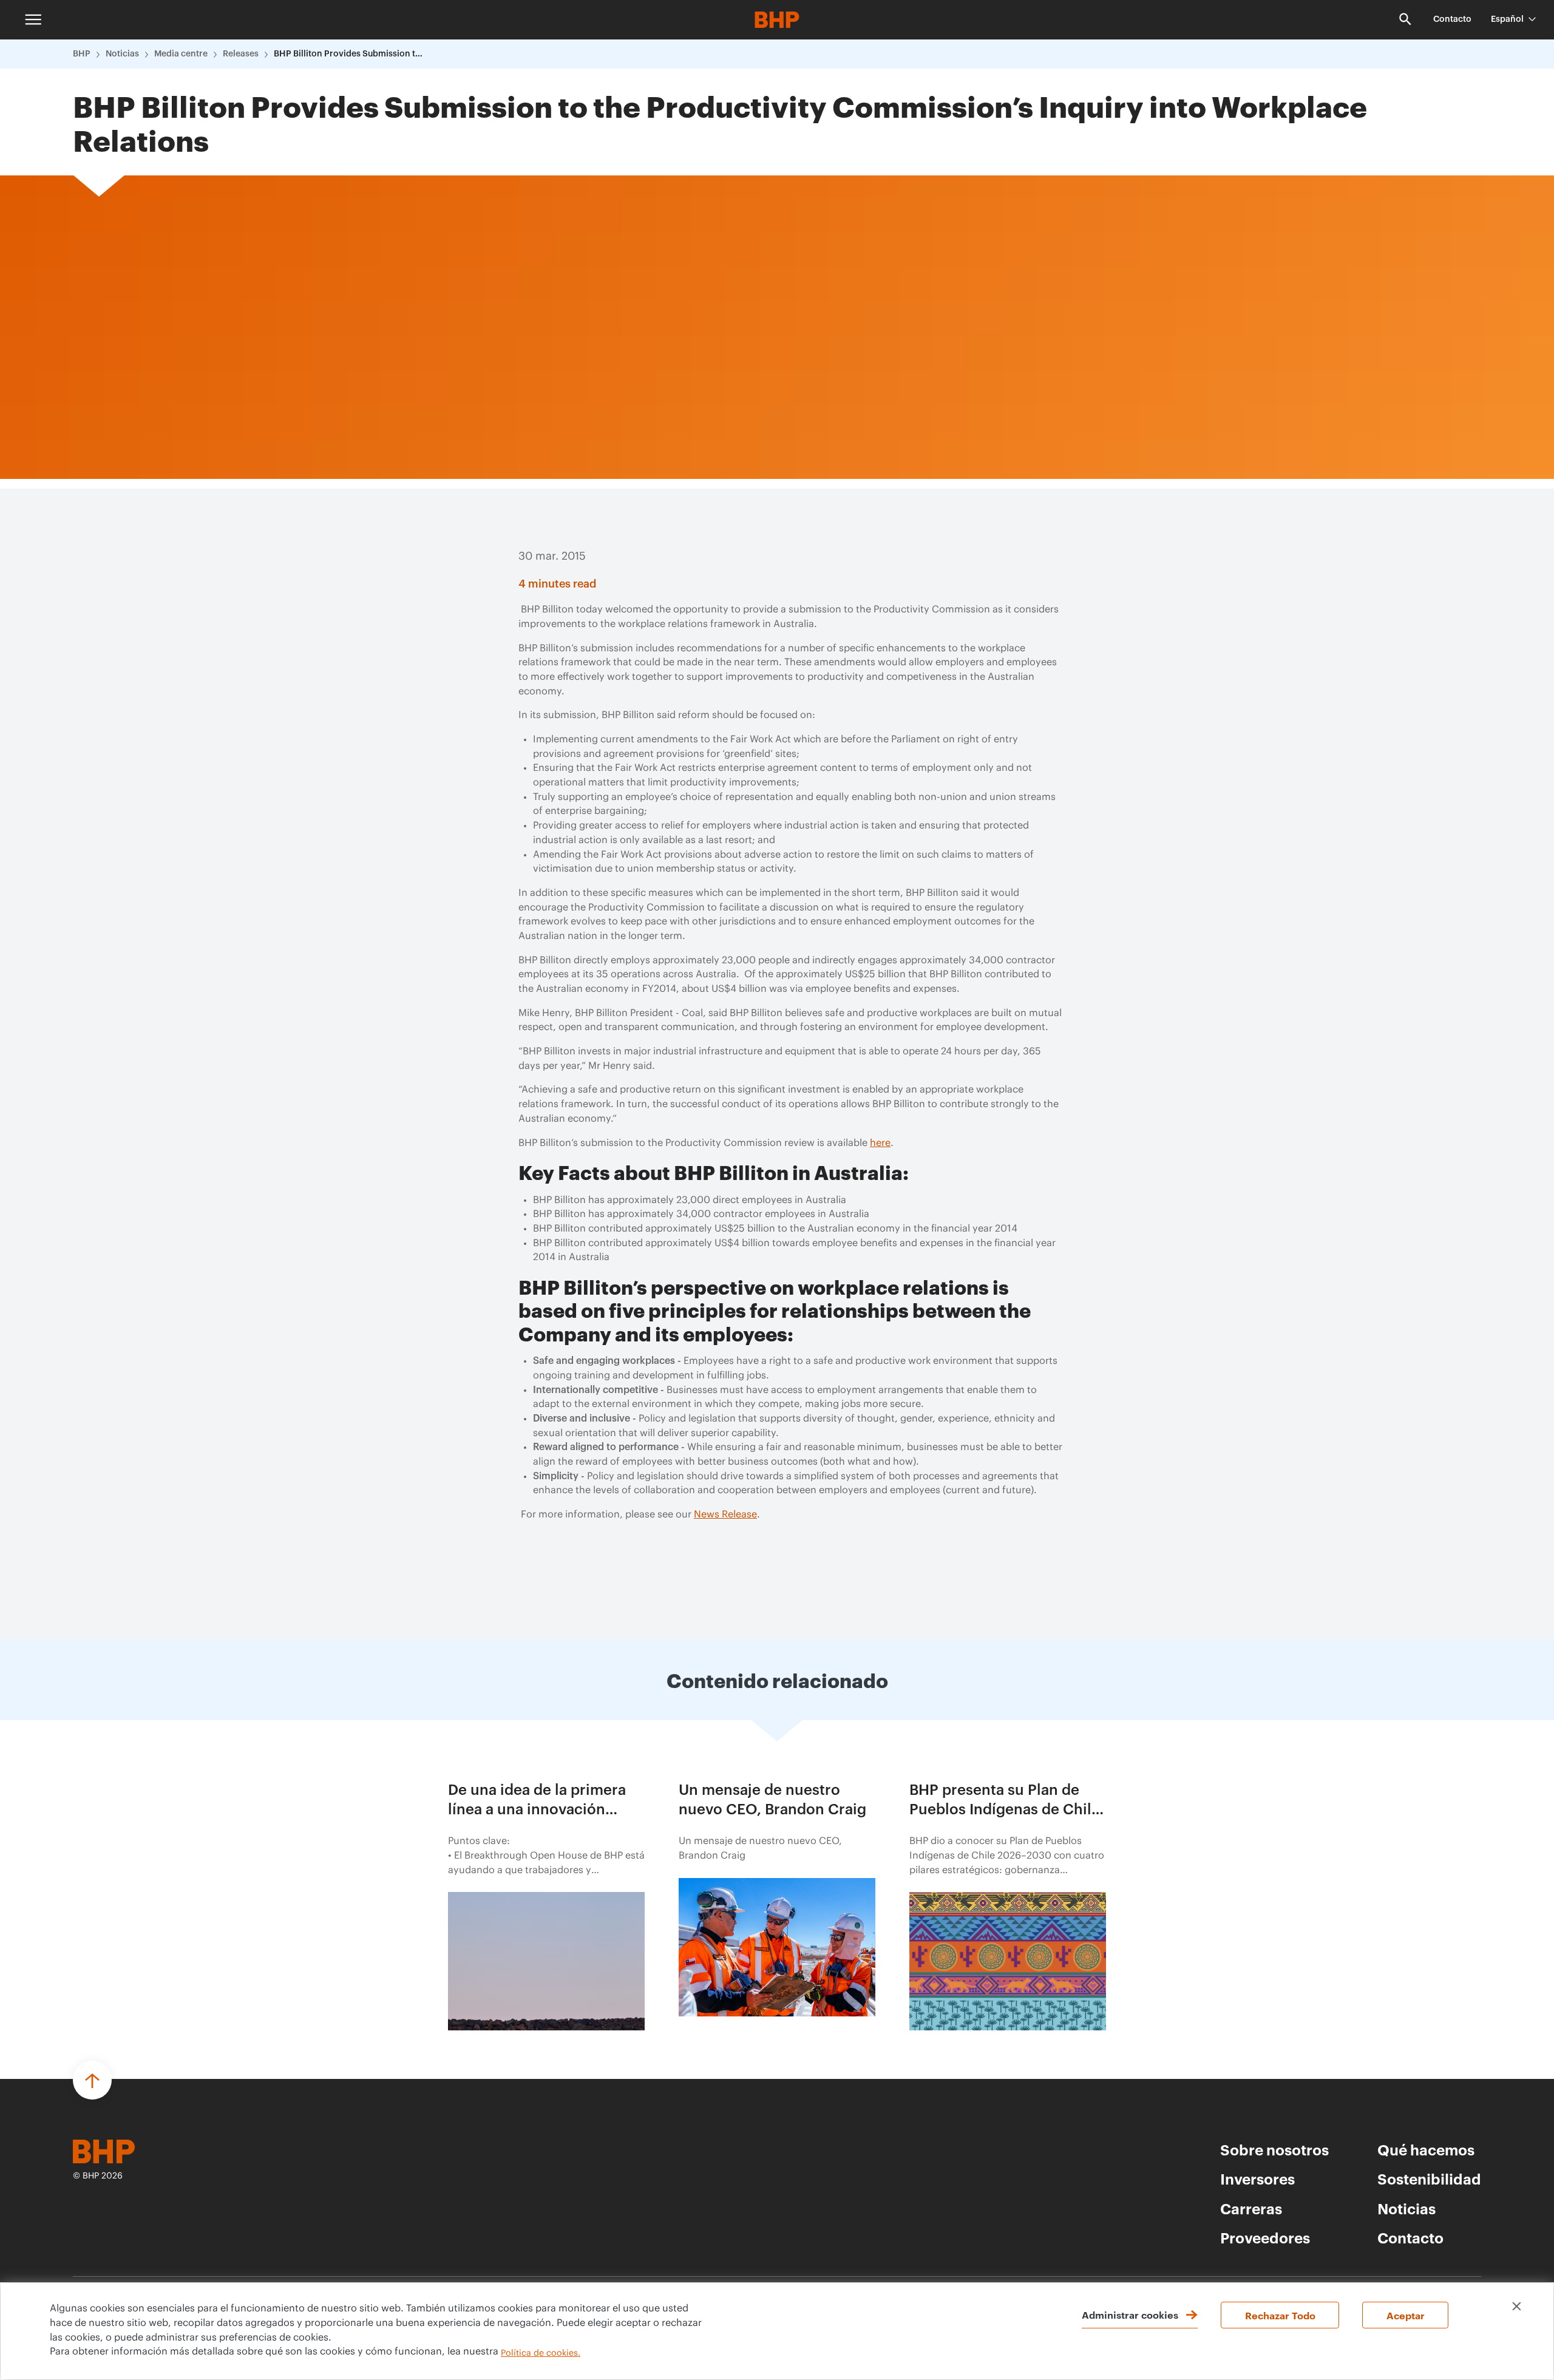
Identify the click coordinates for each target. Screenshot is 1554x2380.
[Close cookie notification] (1517, 2306)
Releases (241, 54)
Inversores (1257, 2178)
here (880, 1143)
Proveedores (1265, 2237)
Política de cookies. (541, 2353)
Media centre (181, 54)
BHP (82, 54)
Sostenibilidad (1429, 2178)
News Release (725, 1514)
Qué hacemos (1426, 2149)
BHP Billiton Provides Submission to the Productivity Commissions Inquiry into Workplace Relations (350, 54)
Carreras (1251, 2208)
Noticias (122, 54)
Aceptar (1406, 2315)
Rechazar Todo (1280, 2315)
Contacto (1452, 19)
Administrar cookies (1130, 2314)
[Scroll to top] (92, 2080)
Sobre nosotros (1274, 2149)
